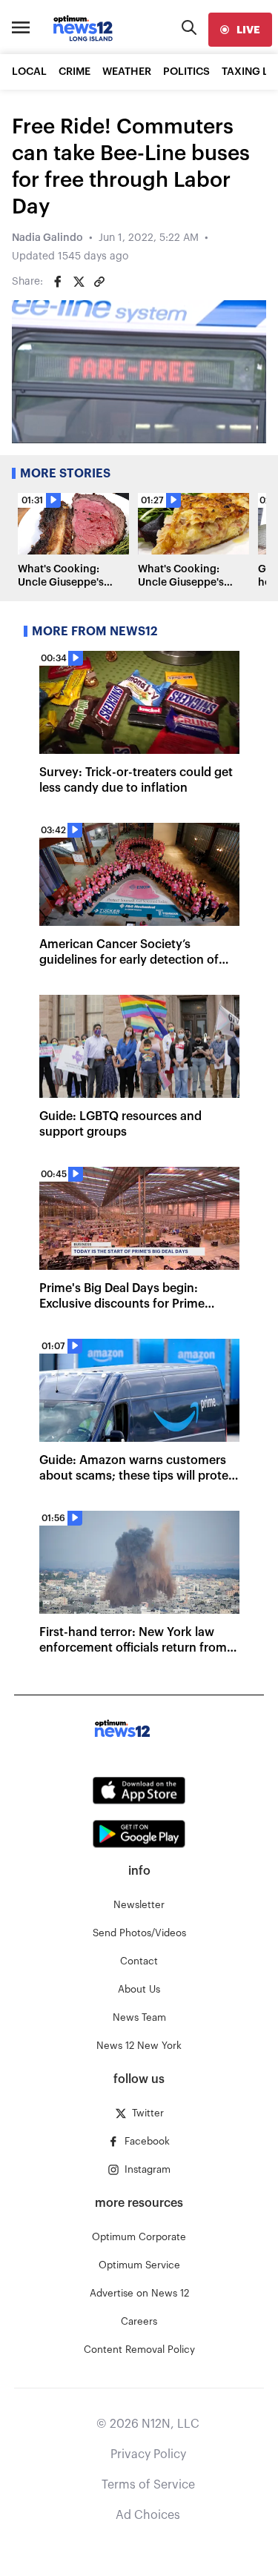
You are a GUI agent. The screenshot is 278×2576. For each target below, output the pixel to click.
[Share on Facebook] (58, 282)
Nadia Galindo (47, 238)
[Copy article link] (99, 282)
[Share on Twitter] (79, 282)
